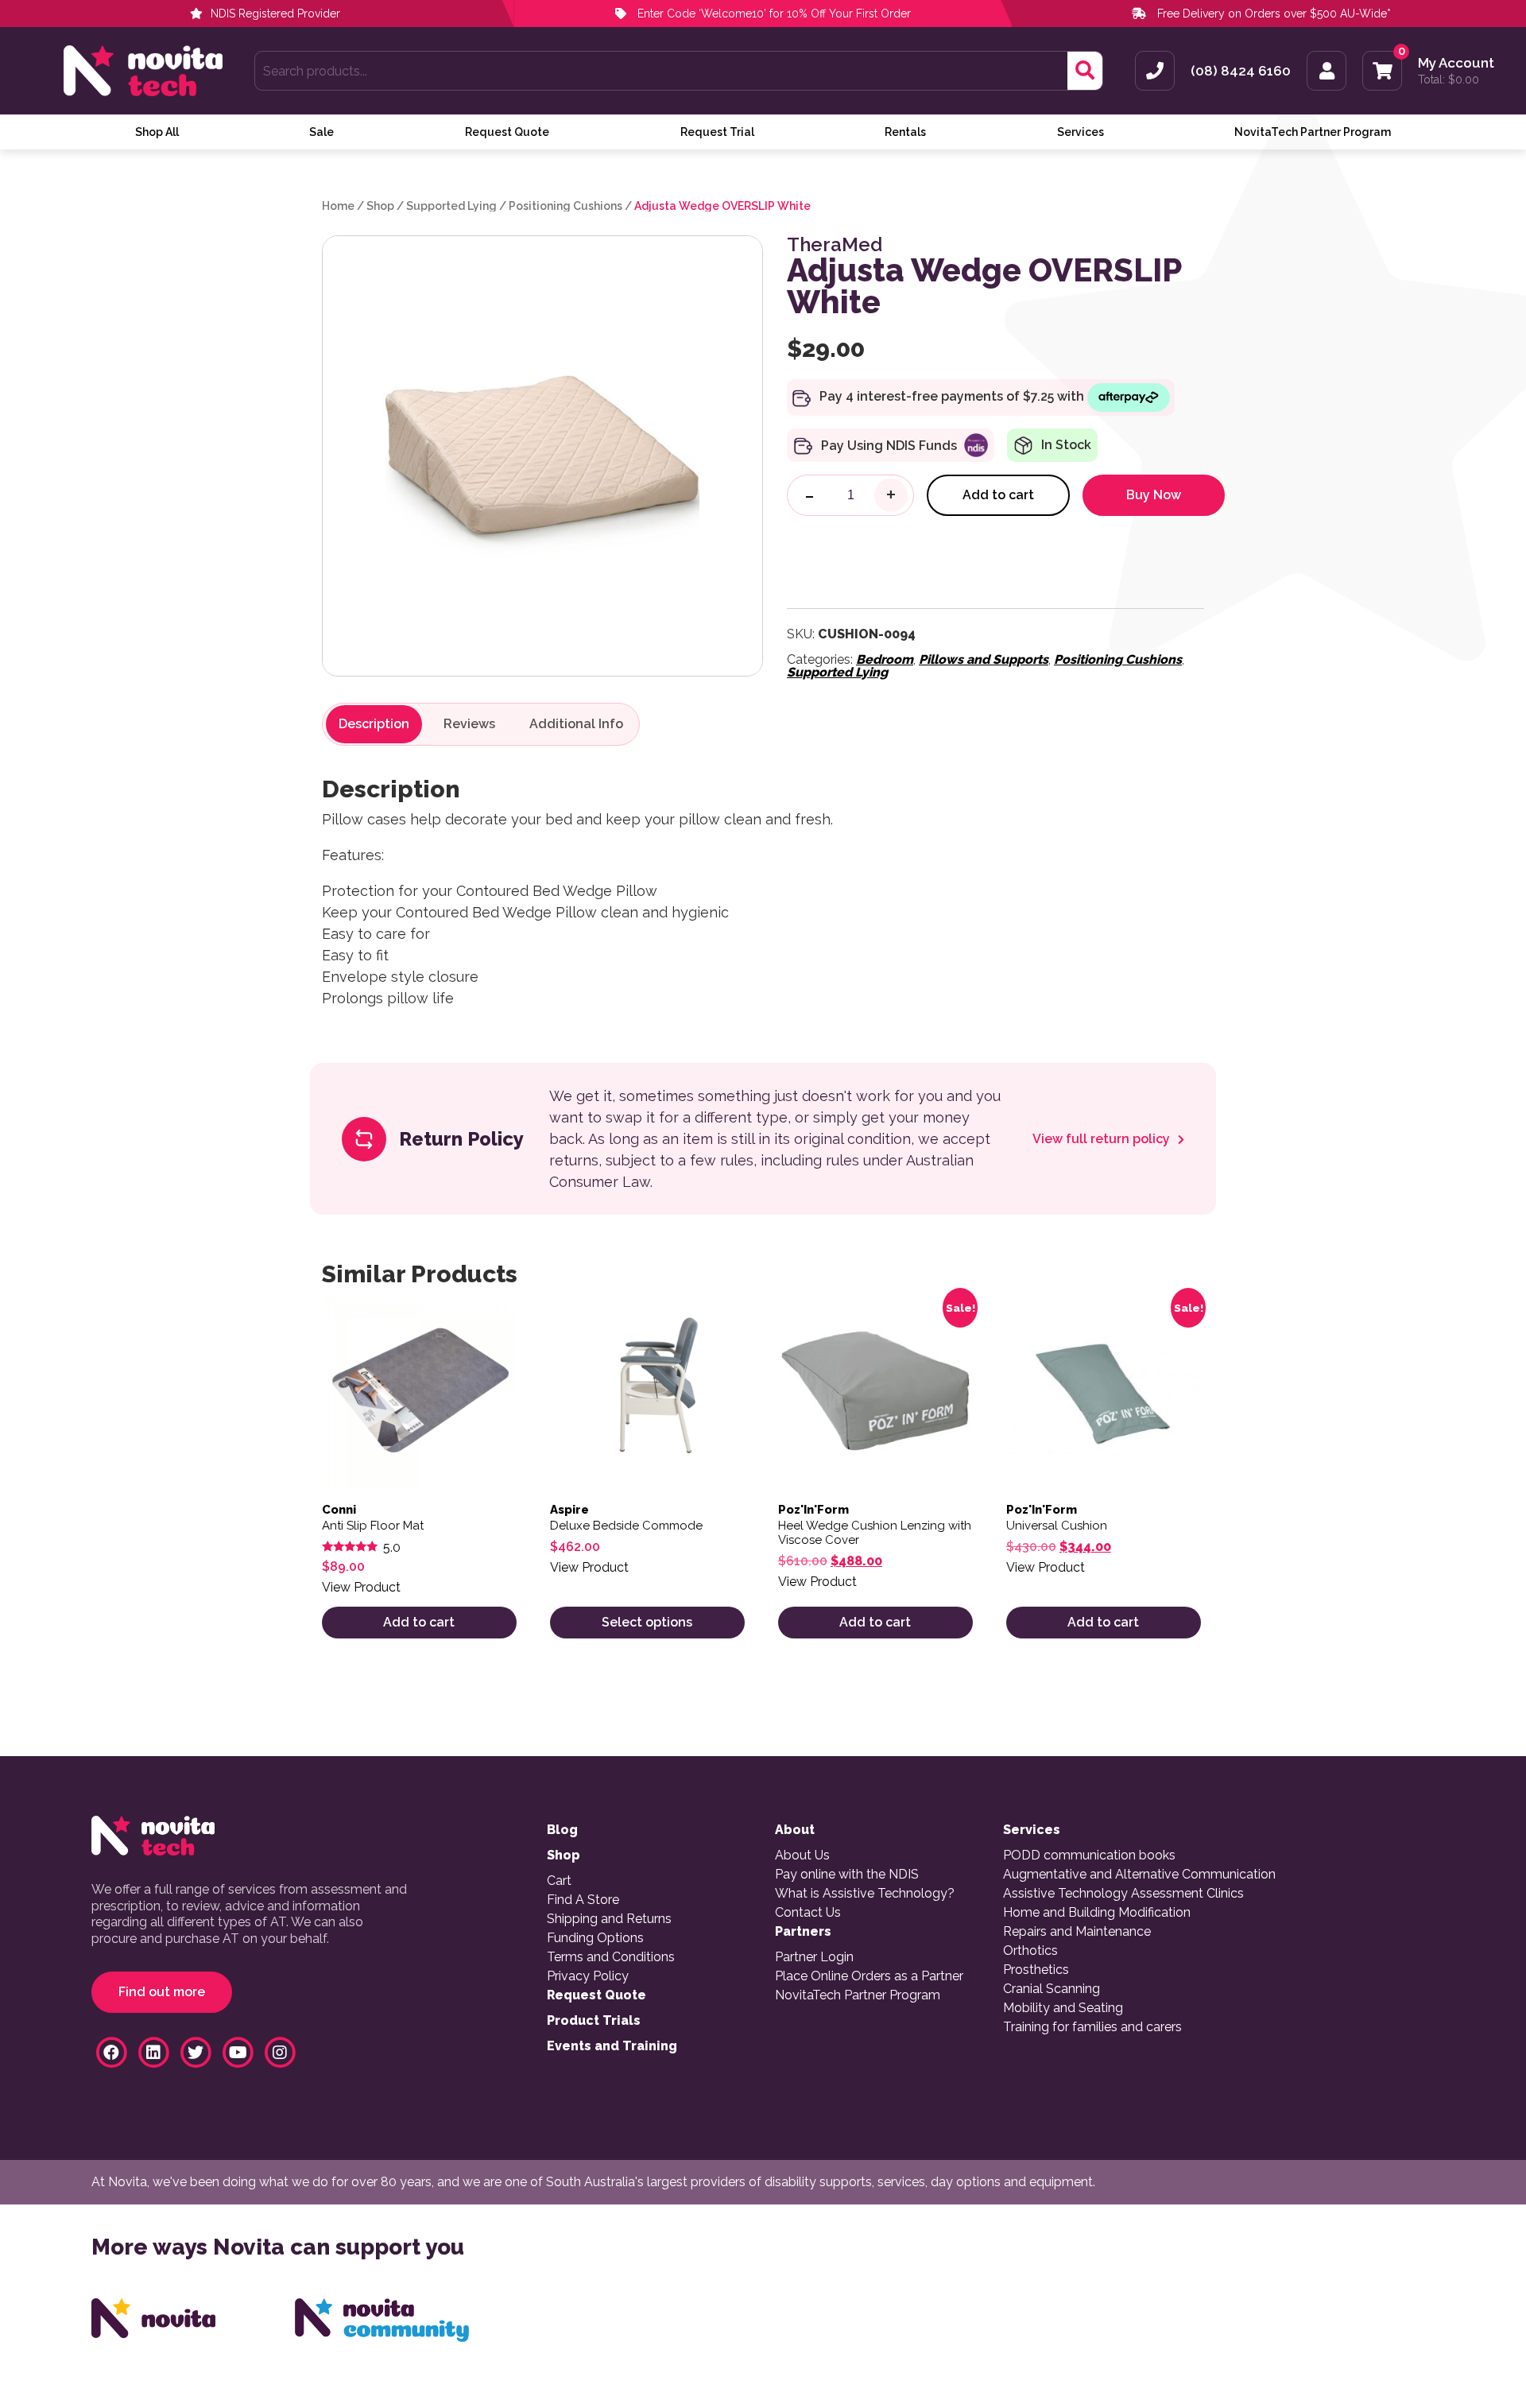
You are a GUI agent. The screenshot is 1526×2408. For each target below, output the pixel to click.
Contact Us (808, 1913)
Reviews (469, 724)
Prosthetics (1036, 1970)
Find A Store (583, 1900)
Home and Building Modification (1097, 1913)
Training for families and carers (1092, 2027)
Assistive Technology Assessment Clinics (1123, 1894)
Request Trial (717, 132)
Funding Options (595, 1938)
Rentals (905, 132)
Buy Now (1154, 495)
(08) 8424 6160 (1241, 71)
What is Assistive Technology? (865, 1894)
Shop (380, 206)
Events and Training (612, 2046)
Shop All (157, 132)
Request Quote (507, 132)
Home (338, 206)
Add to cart (998, 495)
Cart (559, 1881)
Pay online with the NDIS (847, 1875)
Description (374, 724)
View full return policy (1103, 1139)
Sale (321, 132)
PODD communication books (1089, 1855)
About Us (802, 1855)
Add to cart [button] (419, 1622)
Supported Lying (451, 206)
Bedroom (885, 659)
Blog (562, 1830)
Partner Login (814, 1957)
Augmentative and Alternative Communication (1139, 1875)
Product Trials (594, 2021)
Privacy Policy (588, 1976)
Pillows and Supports (984, 659)
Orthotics (1030, 1951)
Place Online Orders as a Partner (869, 1976)
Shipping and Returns (609, 1919)
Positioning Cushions (565, 206)
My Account (1456, 63)
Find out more (162, 1992)
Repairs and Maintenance (1077, 1932)
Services (1081, 132)
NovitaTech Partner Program (1313, 132)
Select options (647, 1622)
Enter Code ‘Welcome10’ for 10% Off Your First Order (773, 14)
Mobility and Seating (1063, 2008)
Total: (1449, 79)
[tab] (374, 724)
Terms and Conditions (611, 1957)
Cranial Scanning (1052, 1989)
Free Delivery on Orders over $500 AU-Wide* (1274, 14)
